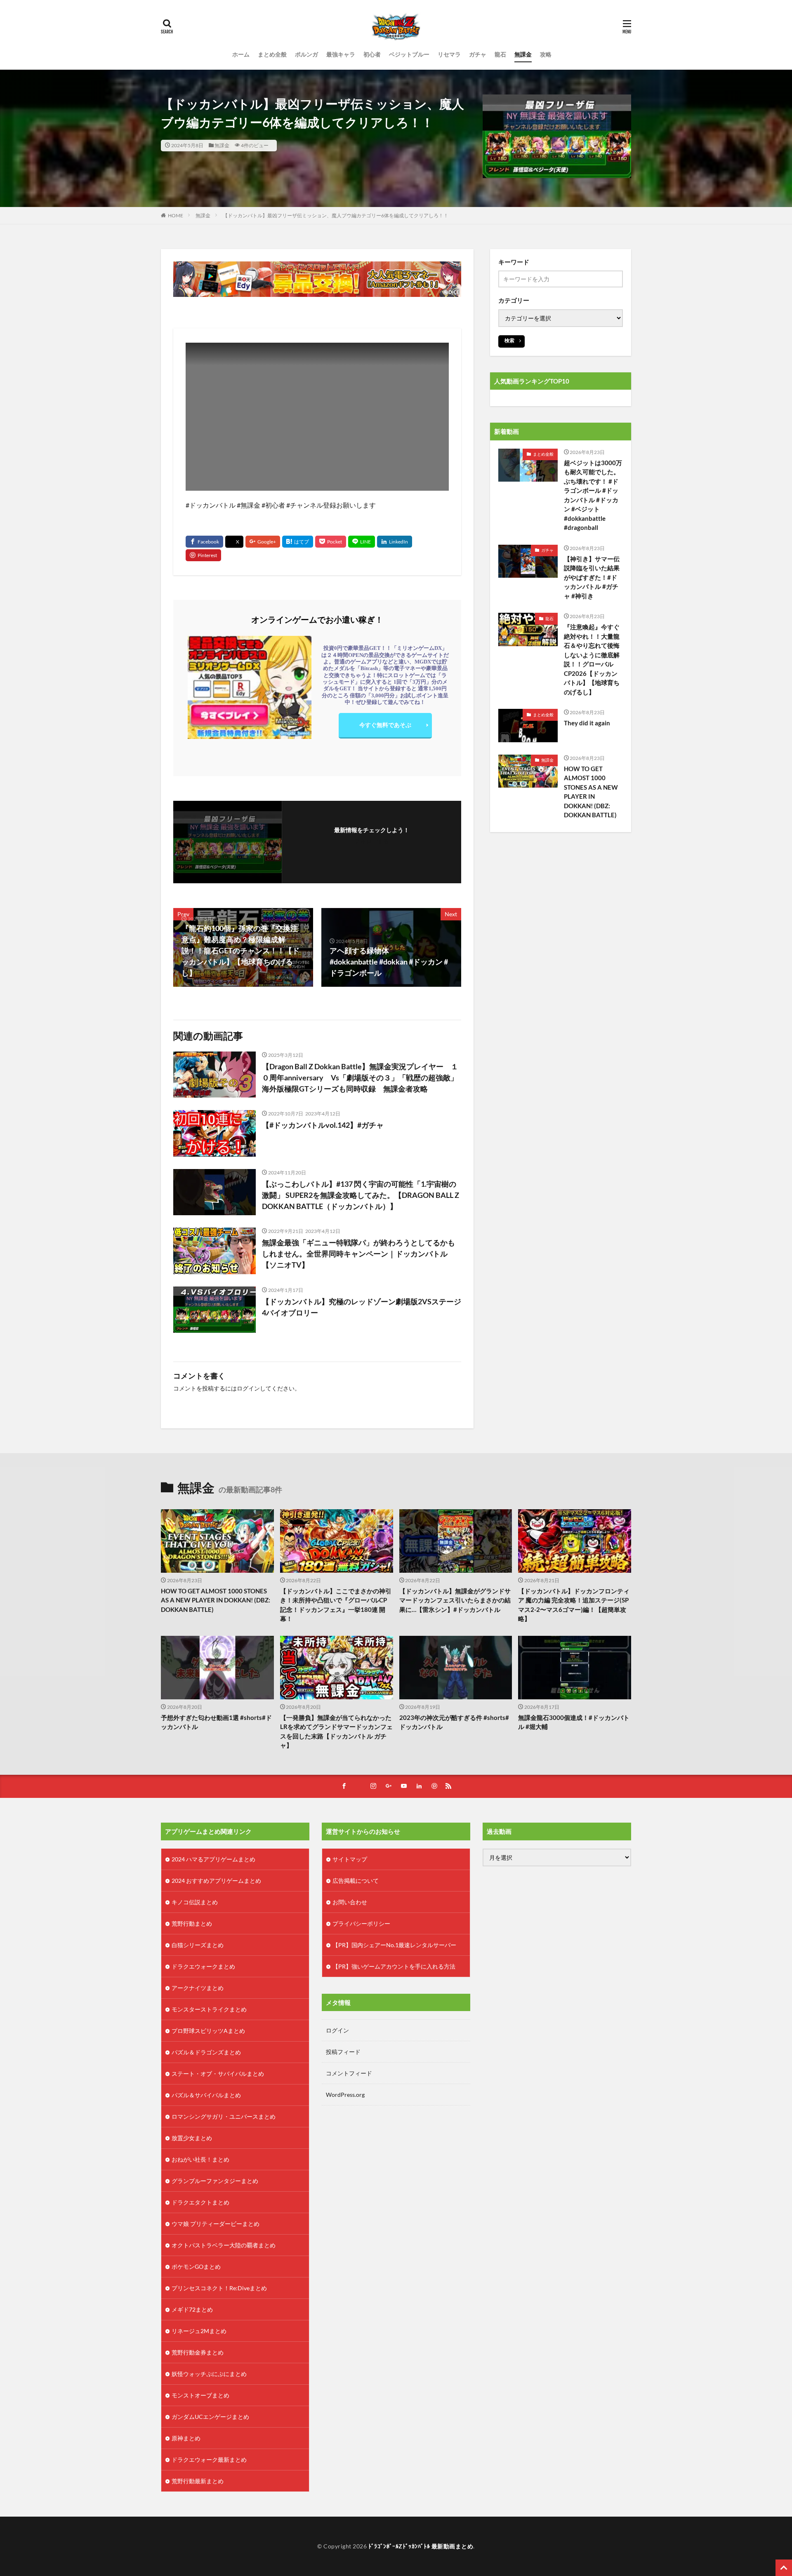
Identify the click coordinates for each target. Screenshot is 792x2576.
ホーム (241, 54)
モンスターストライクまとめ (209, 2009)
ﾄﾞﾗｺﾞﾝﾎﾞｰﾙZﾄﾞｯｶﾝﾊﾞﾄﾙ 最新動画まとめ (421, 2546)
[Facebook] (204, 542)
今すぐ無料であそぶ (385, 725)
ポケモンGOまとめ (196, 2267)
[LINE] (362, 542)
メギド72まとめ (192, 2309)
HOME (176, 215)
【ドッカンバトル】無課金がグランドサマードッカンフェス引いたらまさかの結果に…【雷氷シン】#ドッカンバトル (455, 1600)
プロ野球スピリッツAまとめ (208, 2031)
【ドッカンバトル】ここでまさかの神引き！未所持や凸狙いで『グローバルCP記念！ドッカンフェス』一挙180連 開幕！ (336, 1605)
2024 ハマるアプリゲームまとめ (213, 1859)
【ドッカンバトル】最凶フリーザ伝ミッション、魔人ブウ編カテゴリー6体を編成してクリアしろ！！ (336, 215)
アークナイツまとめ (198, 1988)
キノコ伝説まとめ (195, 1902)
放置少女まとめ (192, 2138)
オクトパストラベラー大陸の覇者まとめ (224, 2245)
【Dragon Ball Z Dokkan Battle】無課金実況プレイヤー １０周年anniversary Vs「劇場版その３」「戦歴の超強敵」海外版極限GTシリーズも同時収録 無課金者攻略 (360, 1077)
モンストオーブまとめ (200, 2395)
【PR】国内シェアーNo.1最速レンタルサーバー (394, 1945)
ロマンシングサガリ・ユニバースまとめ (224, 2116)
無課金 (523, 54)
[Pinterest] (203, 555)
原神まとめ (186, 2438)
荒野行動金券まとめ (198, 2352)
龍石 (500, 54)
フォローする (372, 841)
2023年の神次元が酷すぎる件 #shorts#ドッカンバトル (454, 1722)
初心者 (372, 54)
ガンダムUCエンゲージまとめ (210, 2417)
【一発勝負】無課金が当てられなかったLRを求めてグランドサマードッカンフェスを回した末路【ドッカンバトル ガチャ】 (336, 1731)
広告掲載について (356, 1881)
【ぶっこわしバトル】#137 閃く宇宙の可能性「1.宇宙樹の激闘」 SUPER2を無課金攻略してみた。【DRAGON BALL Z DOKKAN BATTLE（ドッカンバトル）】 (361, 1195)
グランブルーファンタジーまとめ (215, 2181)
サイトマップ (350, 1859)
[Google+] (263, 542)
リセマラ (449, 54)
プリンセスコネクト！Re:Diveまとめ (219, 2288)
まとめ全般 (272, 54)
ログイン (248, 1388)
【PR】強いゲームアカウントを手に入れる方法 (394, 1966)
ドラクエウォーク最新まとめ (209, 2460)
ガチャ (478, 54)
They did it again (587, 723)
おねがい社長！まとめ (200, 2159)
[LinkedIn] (395, 542)
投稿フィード (343, 2052)
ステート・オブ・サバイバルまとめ (218, 2074)
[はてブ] (298, 542)
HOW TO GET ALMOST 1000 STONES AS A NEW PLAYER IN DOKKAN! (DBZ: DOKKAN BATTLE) (591, 792)
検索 (509, 340)
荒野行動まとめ (192, 1923)
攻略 (546, 54)
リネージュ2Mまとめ (199, 2331)
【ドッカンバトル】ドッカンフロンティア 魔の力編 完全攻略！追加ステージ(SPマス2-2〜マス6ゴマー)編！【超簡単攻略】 (574, 1605)
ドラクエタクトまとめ (200, 2202)
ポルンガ (306, 54)
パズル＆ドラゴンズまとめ (206, 2052)
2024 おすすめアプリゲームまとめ (216, 1881)
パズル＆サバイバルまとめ (206, 2095)
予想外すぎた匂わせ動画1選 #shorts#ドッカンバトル (216, 1722)
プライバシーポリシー (361, 1923)
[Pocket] (331, 542)
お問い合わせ (350, 1902)
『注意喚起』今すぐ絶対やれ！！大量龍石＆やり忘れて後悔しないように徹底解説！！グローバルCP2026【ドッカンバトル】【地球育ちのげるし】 (592, 659)
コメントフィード (349, 2073)
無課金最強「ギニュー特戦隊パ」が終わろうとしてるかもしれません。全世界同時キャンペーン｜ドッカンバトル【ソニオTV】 (358, 1254)
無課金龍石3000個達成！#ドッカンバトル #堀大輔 (574, 1722)
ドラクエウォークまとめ (203, 1966)
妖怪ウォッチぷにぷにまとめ (209, 2374)
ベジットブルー (409, 54)
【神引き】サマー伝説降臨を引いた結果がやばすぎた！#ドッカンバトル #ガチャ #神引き (592, 577)
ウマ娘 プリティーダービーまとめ (216, 2224)
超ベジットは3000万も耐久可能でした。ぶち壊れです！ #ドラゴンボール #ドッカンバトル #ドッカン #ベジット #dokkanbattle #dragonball (593, 495)
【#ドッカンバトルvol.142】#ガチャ (323, 1125)
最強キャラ (341, 54)
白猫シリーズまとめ (198, 1945)
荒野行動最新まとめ (198, 2481)
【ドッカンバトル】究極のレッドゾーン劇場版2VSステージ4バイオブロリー (362, 1307)
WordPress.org (345, 2095)
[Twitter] (234, 542)
